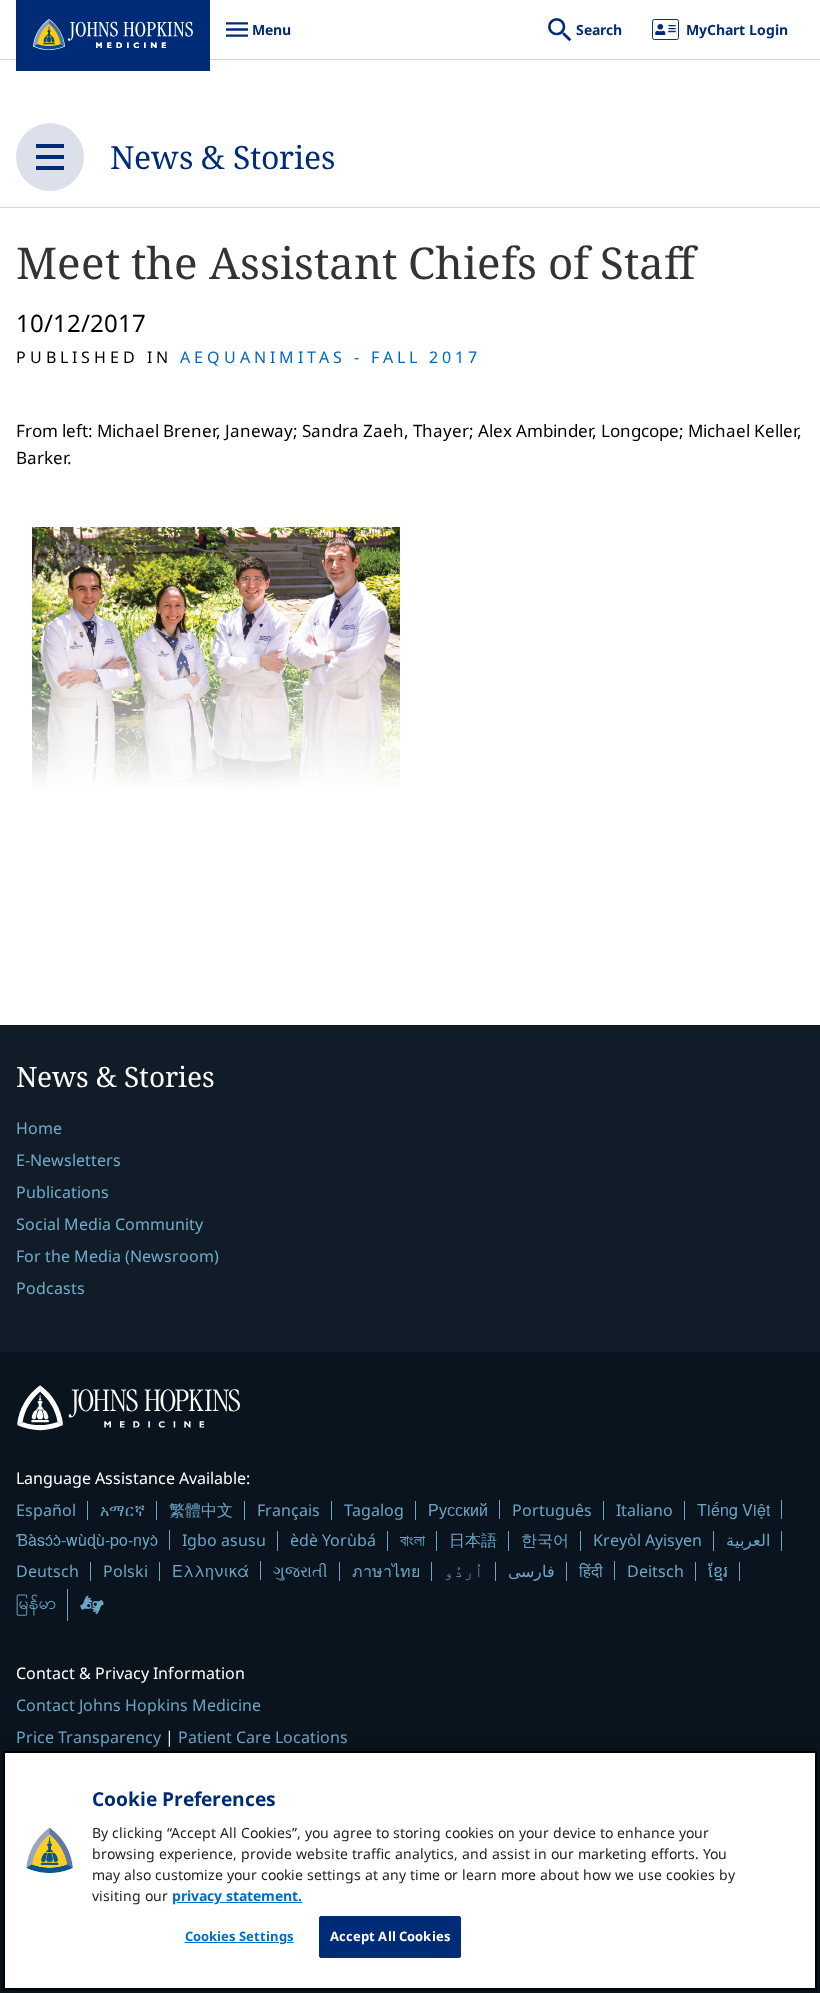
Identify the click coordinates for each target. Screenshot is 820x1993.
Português (552, 1510)
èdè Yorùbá (333, 1540)
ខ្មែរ (718, 1571)
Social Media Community (109, 1224)
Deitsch (655, 1571)
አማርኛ (122, 1510)
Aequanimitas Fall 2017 (330, 357)
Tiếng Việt (733, 1509)
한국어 (545, 1540)
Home (39, 1128)
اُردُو (464, 1571)
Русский (458, 1509)
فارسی (531, 1571)
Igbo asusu (224, 1540)
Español (46, 1510)
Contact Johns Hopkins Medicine (138, 1705)
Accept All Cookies (390, 1936)
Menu (258, 39)
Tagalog (374, 1510)
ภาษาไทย (386, 1571)
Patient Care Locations (263, 1737)
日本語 (473, 1540)
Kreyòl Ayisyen (647, 1540)
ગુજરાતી (300, 1571)
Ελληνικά (210, 1570)
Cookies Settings (239, 1936)
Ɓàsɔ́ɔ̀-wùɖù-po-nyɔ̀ (87, 1539)
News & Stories (222, 156)
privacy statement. (237, 1895)
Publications (62, 1192)
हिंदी (591, 1570)
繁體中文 (201, 1510)
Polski (125, 1571)
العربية (748, 1540)
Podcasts (50, 1288)
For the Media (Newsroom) (117, 1256)
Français (288, 1510)
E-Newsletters (68, 1160)
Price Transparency (88, 1737)
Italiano (644, 1510)
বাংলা (412, 1540)
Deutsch (47, 1571)
